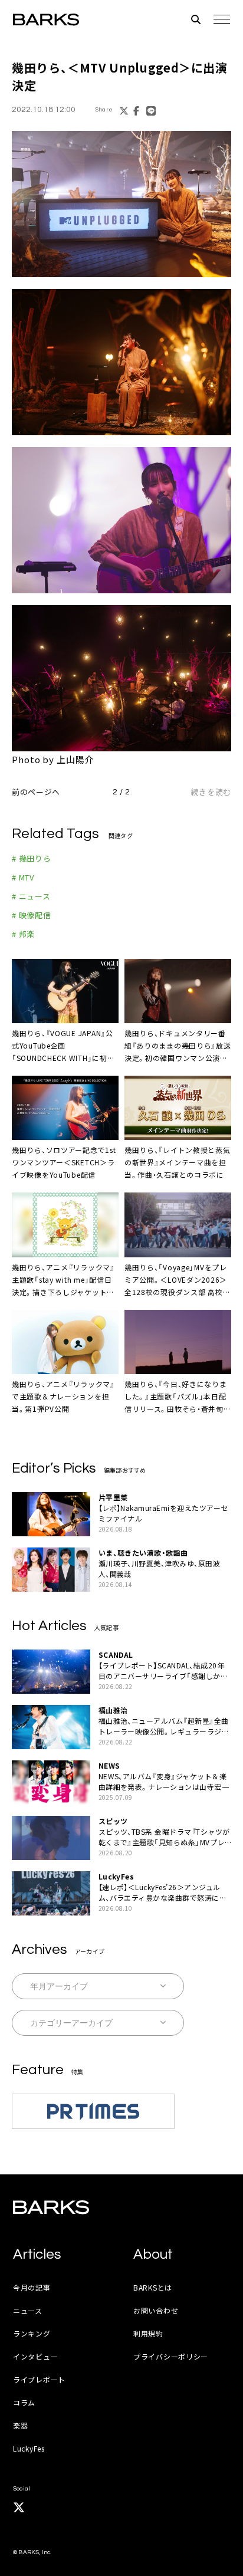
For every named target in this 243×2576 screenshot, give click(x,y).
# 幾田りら (32, 858)
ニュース (28, 2310)
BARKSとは (153, 2287)
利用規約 (148, 2333)
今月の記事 (32, 2287)
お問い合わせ (156, 2310)
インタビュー (35, 2356)
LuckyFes (29, 2448)
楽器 (20, 2425)
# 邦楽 (23, 934)
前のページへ (36, 792)
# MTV (23, 877)
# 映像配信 (32, 915)
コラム (24, 2402)
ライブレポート (39, 2379)
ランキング (32, 2333)
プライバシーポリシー (171, 2356)
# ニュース (31, 896)
